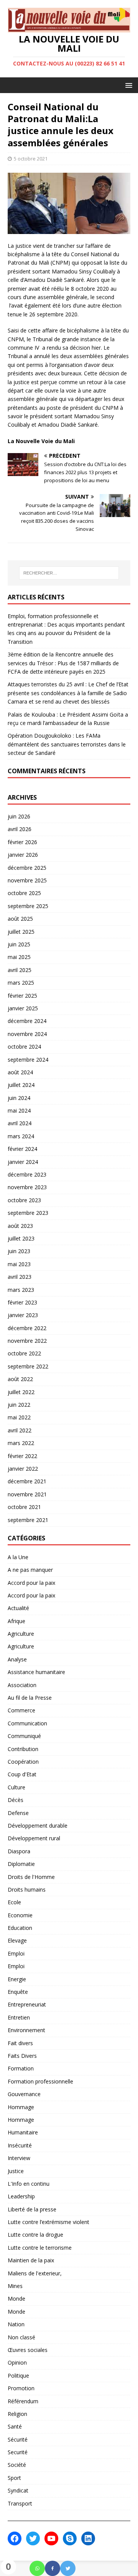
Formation (21, 2068)
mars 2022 (21, 1443)
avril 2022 (20, 1430)
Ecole (14, 1902)
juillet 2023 (21, 1238)
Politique (18, 2376)
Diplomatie (21, 1864)
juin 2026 (19, 816)
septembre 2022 (28, 1366)
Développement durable (38, 1826)
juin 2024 (19, 1098)
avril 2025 (20, 970)
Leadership (21, 2196)
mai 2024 (19, 1110)
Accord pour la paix (31, 1583)
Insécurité (20, 2145)
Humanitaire (23, 2132)
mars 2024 (21, 1136)
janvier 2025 (23, 1008)
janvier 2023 (23, 1315)
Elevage (17, 1940)
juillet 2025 (21, 932)
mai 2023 (19, 1264)
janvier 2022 (23, 1469)
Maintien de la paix (31, 2260)
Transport (20, 2503)
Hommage (21, 2107)
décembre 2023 (27, 1174)
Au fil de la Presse (30, 1698)
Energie (17, 1979)
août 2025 (20, 919)
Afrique (16, 1621)
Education (20, 1928)
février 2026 (22, 842)
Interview (19, 2158)
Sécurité (18, 2439)
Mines (15, 2286)
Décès (16, 1800)
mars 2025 (21, 983)
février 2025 (22, 996)
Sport (14, 2478)
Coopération (23, 1762)
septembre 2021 (28, 1520)
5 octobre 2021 (31, 159)
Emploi (16, 1953)
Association (22, 1685)
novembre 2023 (27, 1187)
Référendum (23, 2401)
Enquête (18, 1992)
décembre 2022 (27, 1328)
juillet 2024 (21, 1085)
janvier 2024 (23, 1162)
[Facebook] (53, 2568)
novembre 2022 (27, 1341)
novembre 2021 (27, 1494)
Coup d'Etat (22, 1774)
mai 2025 (19, 957)
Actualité (18, 1608)
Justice (16, 2171)
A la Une (18, 1557)
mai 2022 (19, 1417)
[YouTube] (51, 2538)
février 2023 (22, 1302)
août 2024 (20, 1072)
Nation (16, 2324)
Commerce (21, 1710)
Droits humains (27, 1889)
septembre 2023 (28, 1213)
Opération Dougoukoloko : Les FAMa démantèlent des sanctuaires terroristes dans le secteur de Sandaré (67, 744)
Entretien (19, 2017)
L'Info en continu (29, 2184)
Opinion (17, 2362)
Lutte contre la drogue (35, 2235)
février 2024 (22, 1149)
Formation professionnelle (40, 2081)
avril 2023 (20, 1277)
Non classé (21, 2337)
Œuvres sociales (28, 2350)
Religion (17, 2414)
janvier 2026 (23, 855)
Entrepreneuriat (27, 2004)
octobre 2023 (24, 1200)
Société (17, 2465)
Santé (15, 2426)
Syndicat (18, 2490)
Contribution (23, 1749)
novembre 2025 (27, 880)
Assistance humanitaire (36, 1672)
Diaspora (19, 1851)
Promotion (21, 2388)
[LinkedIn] (88, 2538)
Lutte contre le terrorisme (40, 2248)
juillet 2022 (21, 1392)
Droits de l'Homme (31, 1877)
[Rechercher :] (69, 573)
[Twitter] (68, 2568)
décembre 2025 (27, 868)
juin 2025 (19, 944)
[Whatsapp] (37, 2568)
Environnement (26, 2030)
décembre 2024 (27, 1021)
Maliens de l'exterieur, (35, 2273)
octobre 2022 (24, 1353)
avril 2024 (20, 1123)
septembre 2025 (28, 906)
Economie (20, 1915)
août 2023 (20, 1226)
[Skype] (70, 2538)
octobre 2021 (24, 1507)
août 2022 (20, 1379)
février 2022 (22, 1456)
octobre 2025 (24, 893)
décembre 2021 (27, 1481)
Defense (18, 1813)
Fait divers (20, 2043)
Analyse (17, 1659)
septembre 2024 (28, 1060)
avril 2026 (20, 829)
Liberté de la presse (32, 2209)
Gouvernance (24, 2094)
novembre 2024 (27, 1034)
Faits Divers (22, 2056)
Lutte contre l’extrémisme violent (48, 2222)
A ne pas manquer (30, 1570)
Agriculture (21, 1634)
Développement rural (34, 1838)
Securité (18, 2452)
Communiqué (24, 1736)
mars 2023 (21, 1290)
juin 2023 (19, 1251)
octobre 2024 (24, 1047)
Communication (27, 1723)
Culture (16, 1787)
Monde (16, 2299)
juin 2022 (19, 1405)
